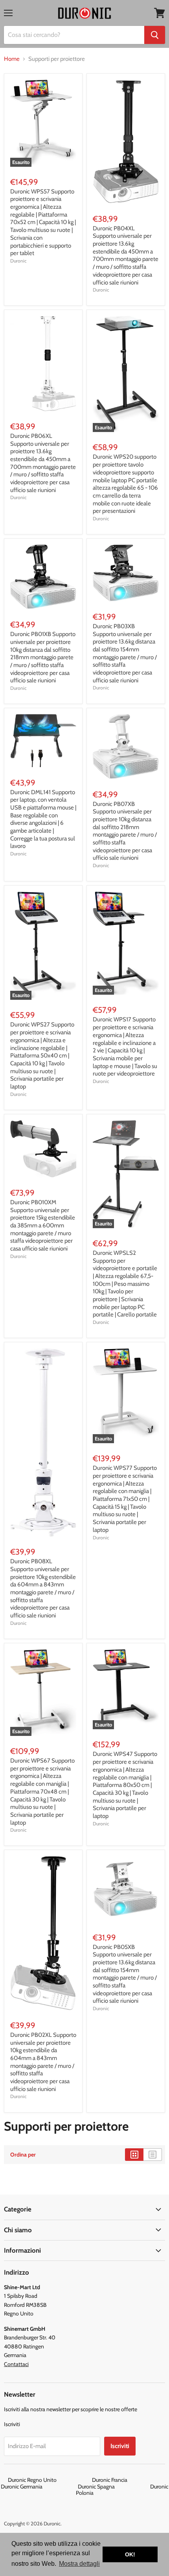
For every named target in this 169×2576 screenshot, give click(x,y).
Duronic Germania (39, 2487)
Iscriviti (120, 2446)
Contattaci (16, 2364)
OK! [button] (130, 2554)
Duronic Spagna (113, 2487)
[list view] (153, 2155)
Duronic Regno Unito (49, 2480)
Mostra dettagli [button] (79, 2564)
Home (12, 59)
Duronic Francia (127, 2480)
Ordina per (23, 2155)
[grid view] (134, 2155)
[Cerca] (155, 35)
